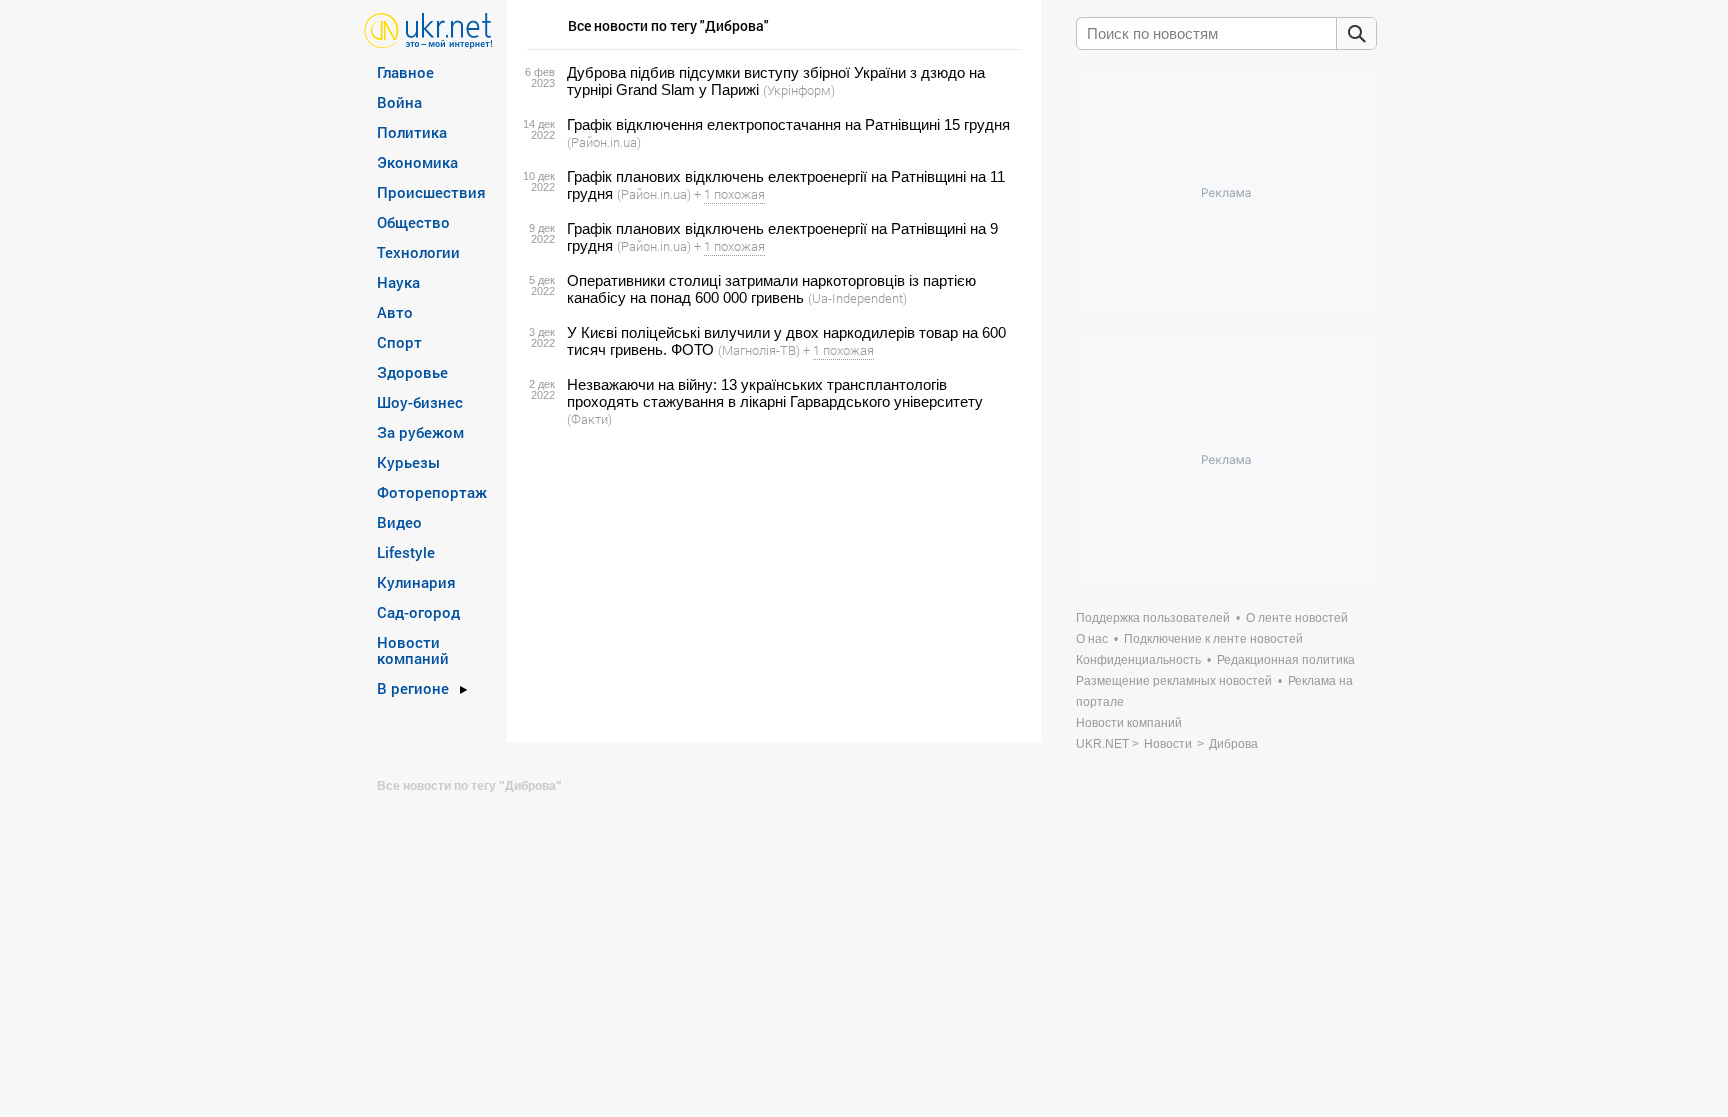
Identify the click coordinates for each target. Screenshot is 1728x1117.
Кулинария (416, 582)
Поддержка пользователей (1153, 618)
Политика (412, 132)
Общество (413, 222)
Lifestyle (406, 552)
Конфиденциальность (1138, 660)
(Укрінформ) (799, 90)
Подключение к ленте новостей (1213, 639)
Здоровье (412, 372)
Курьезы (408, 462)
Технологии (418, 252)
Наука (398, 282)
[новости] (428, 29)
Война (399, 102)
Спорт (399, 342)
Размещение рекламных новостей (1174, 681)
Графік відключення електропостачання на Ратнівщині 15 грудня (788, 124)
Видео (399, 522)
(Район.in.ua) (604, 142)
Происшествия (431, 192)
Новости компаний (413, 650)
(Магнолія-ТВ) (759, 350)
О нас (1092, 639)
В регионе (413, 688)
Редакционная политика (1286, 660)
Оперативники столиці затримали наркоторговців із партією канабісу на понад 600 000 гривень (771, 289)
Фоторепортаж (432, 492)
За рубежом (420, 432)
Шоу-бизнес (420, 402)
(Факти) (589, 419)
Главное (405, 72)
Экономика (417, 162)
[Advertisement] (771, 585)
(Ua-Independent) (857, 298)
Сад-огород (418, 612)
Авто (395, 312)
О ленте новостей (1297, 618)
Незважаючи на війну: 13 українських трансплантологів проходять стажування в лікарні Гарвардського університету (775, 393)
